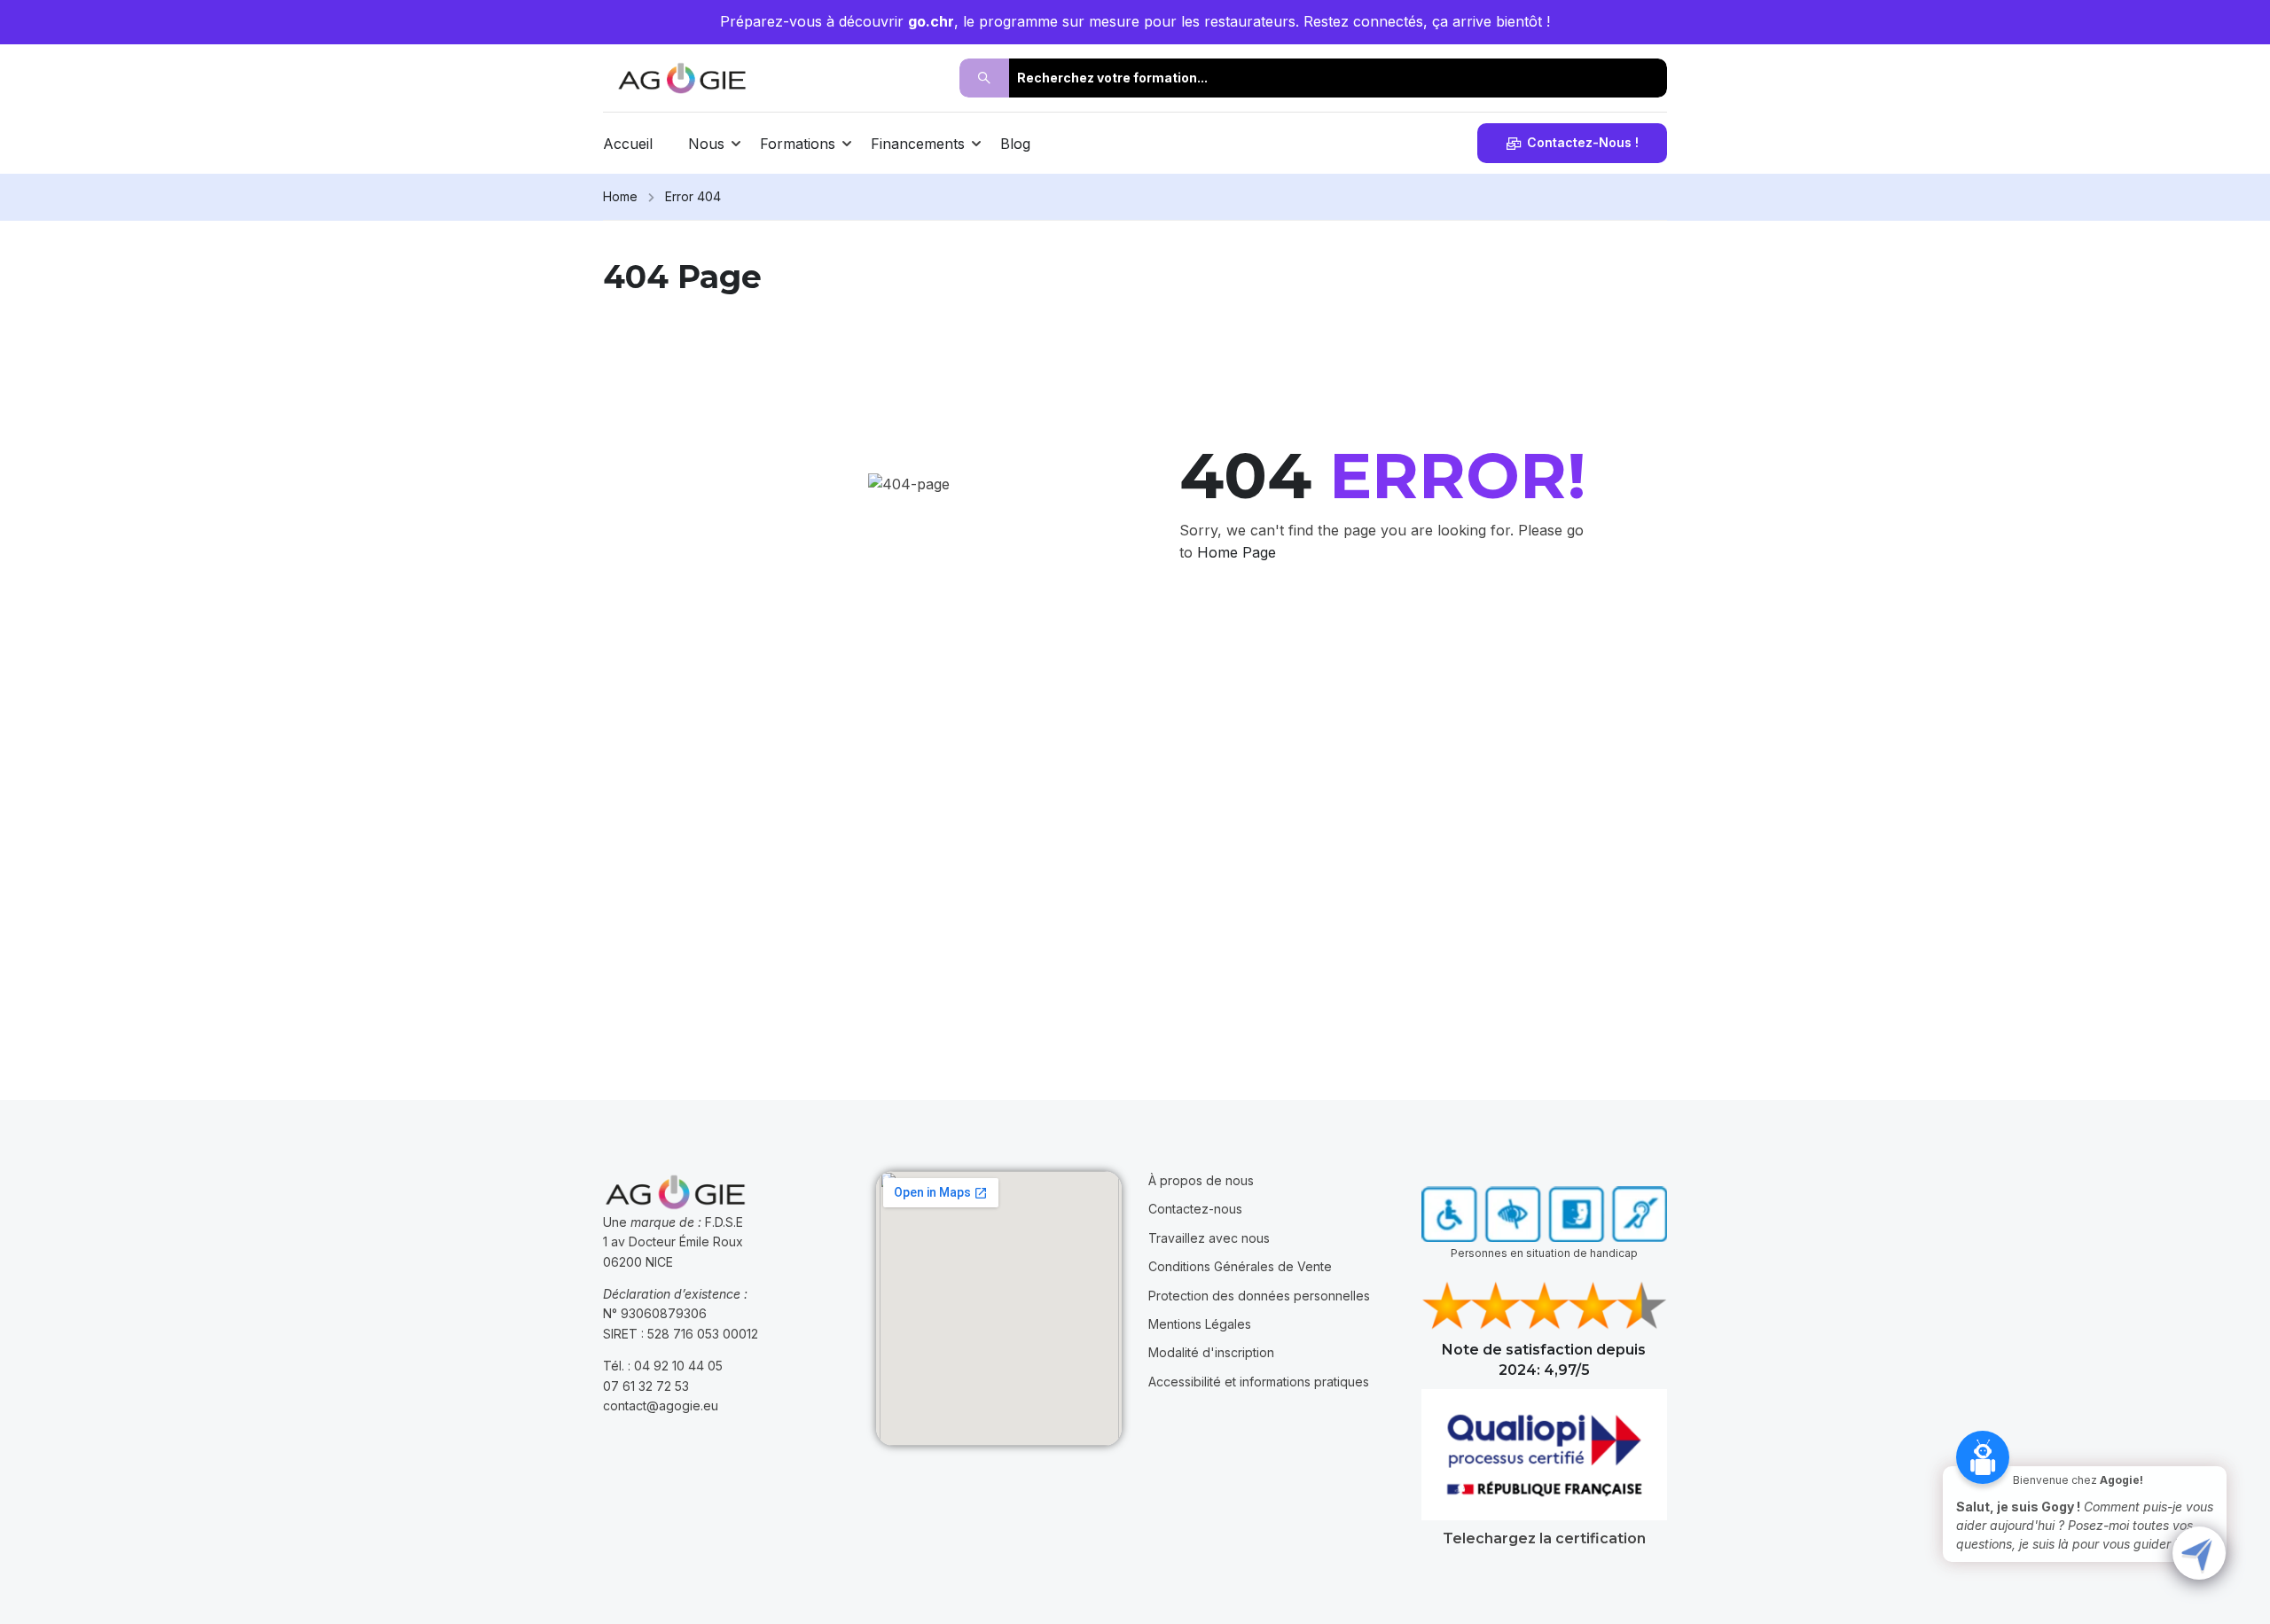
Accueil (628, 144)
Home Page (1237, 552)
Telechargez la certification (1544, 1538)
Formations (798, 144)
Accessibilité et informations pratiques (1259, 1382)
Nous (706, 144)
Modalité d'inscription (1211, 1352)
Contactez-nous (1195, 1209)
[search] (984, 78)
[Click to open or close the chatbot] (2199, 1553)
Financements (918, 144)
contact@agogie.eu (661, 1405)
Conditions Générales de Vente (1240, 1266)
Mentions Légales (1200, 1324)
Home (620, 196)
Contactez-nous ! (1583, 142)
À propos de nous (1201, 1180)
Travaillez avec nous (1209, 1238)
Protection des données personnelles (1259, 1296)
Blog (1015, 144)
